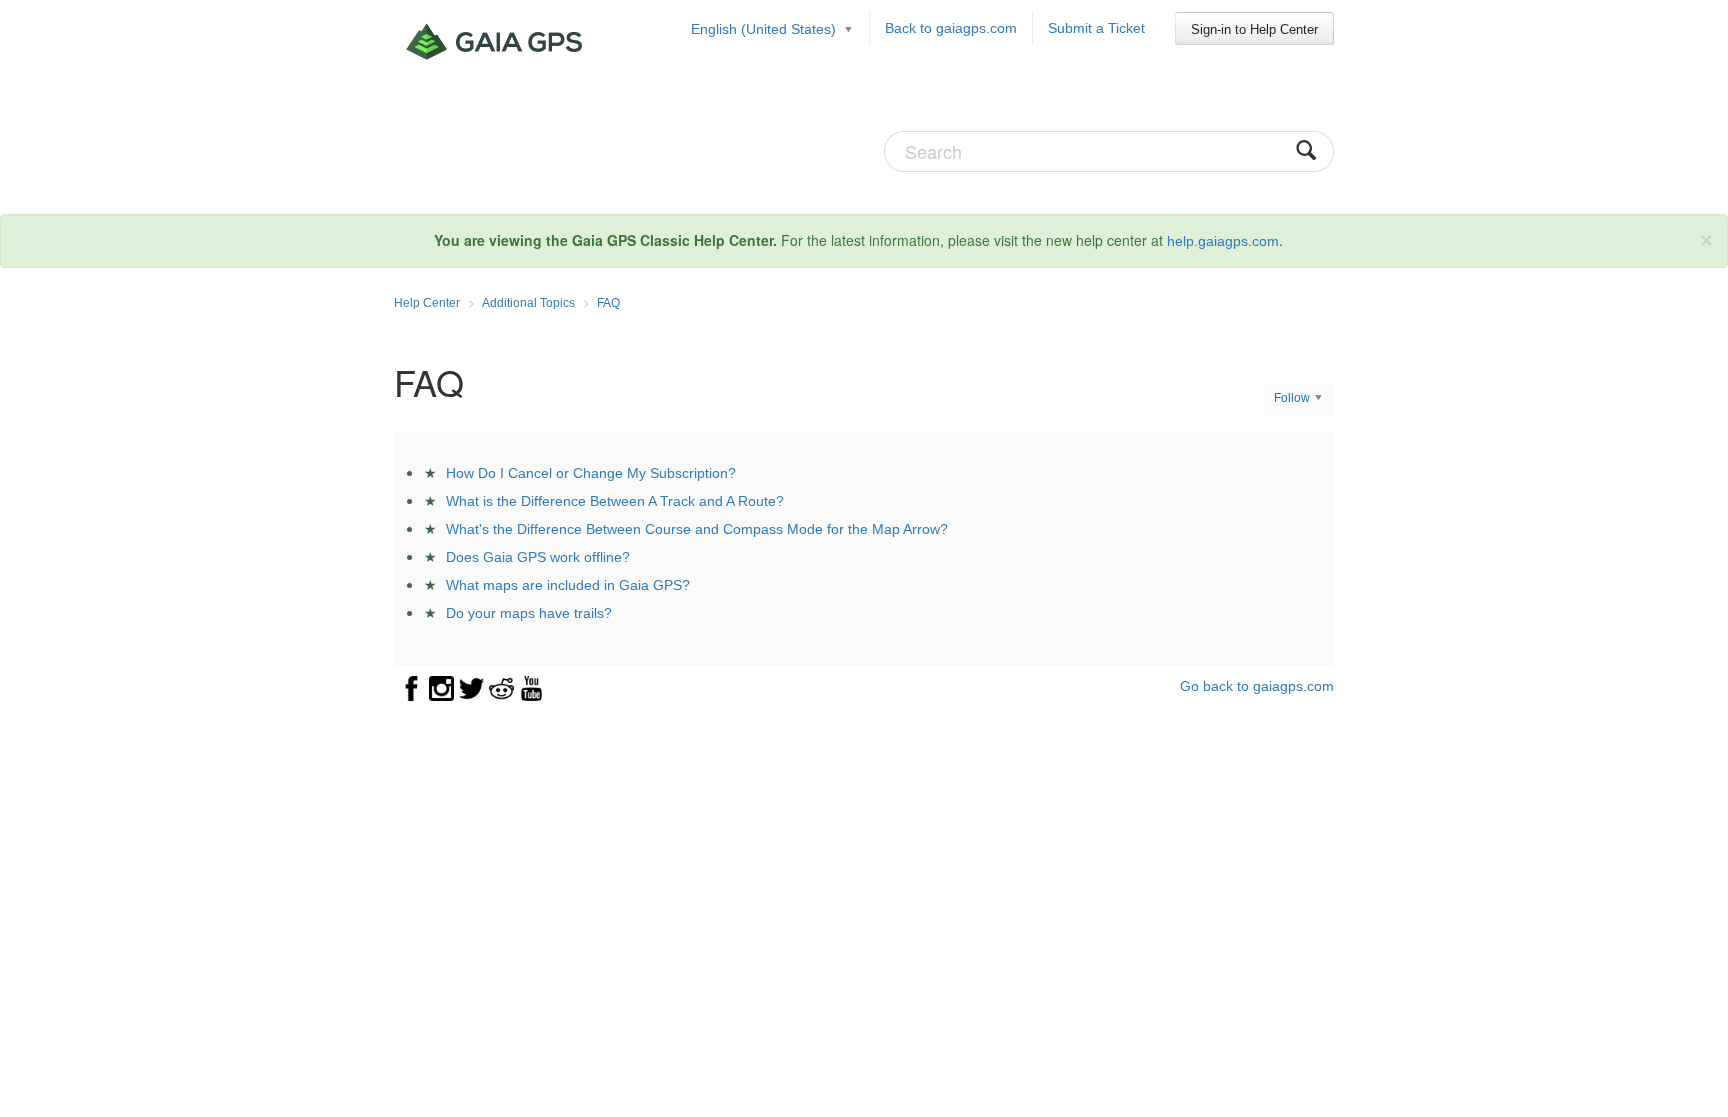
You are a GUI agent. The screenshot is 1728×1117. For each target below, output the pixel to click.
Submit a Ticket (1096, 28)
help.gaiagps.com (1223, 241)
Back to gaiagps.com (951, 28)
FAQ (608, 303)
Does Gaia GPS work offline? (538, 557)
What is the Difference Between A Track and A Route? (615, 501)
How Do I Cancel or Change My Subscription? (591, 473)
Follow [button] (1292, 398)
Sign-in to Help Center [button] (1254, 29)
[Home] (496, 42)
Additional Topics (528, 303)
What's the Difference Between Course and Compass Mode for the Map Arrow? (697, 529)
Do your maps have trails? (529, 613)
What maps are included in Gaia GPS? (568, 585)
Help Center (427, 303)
